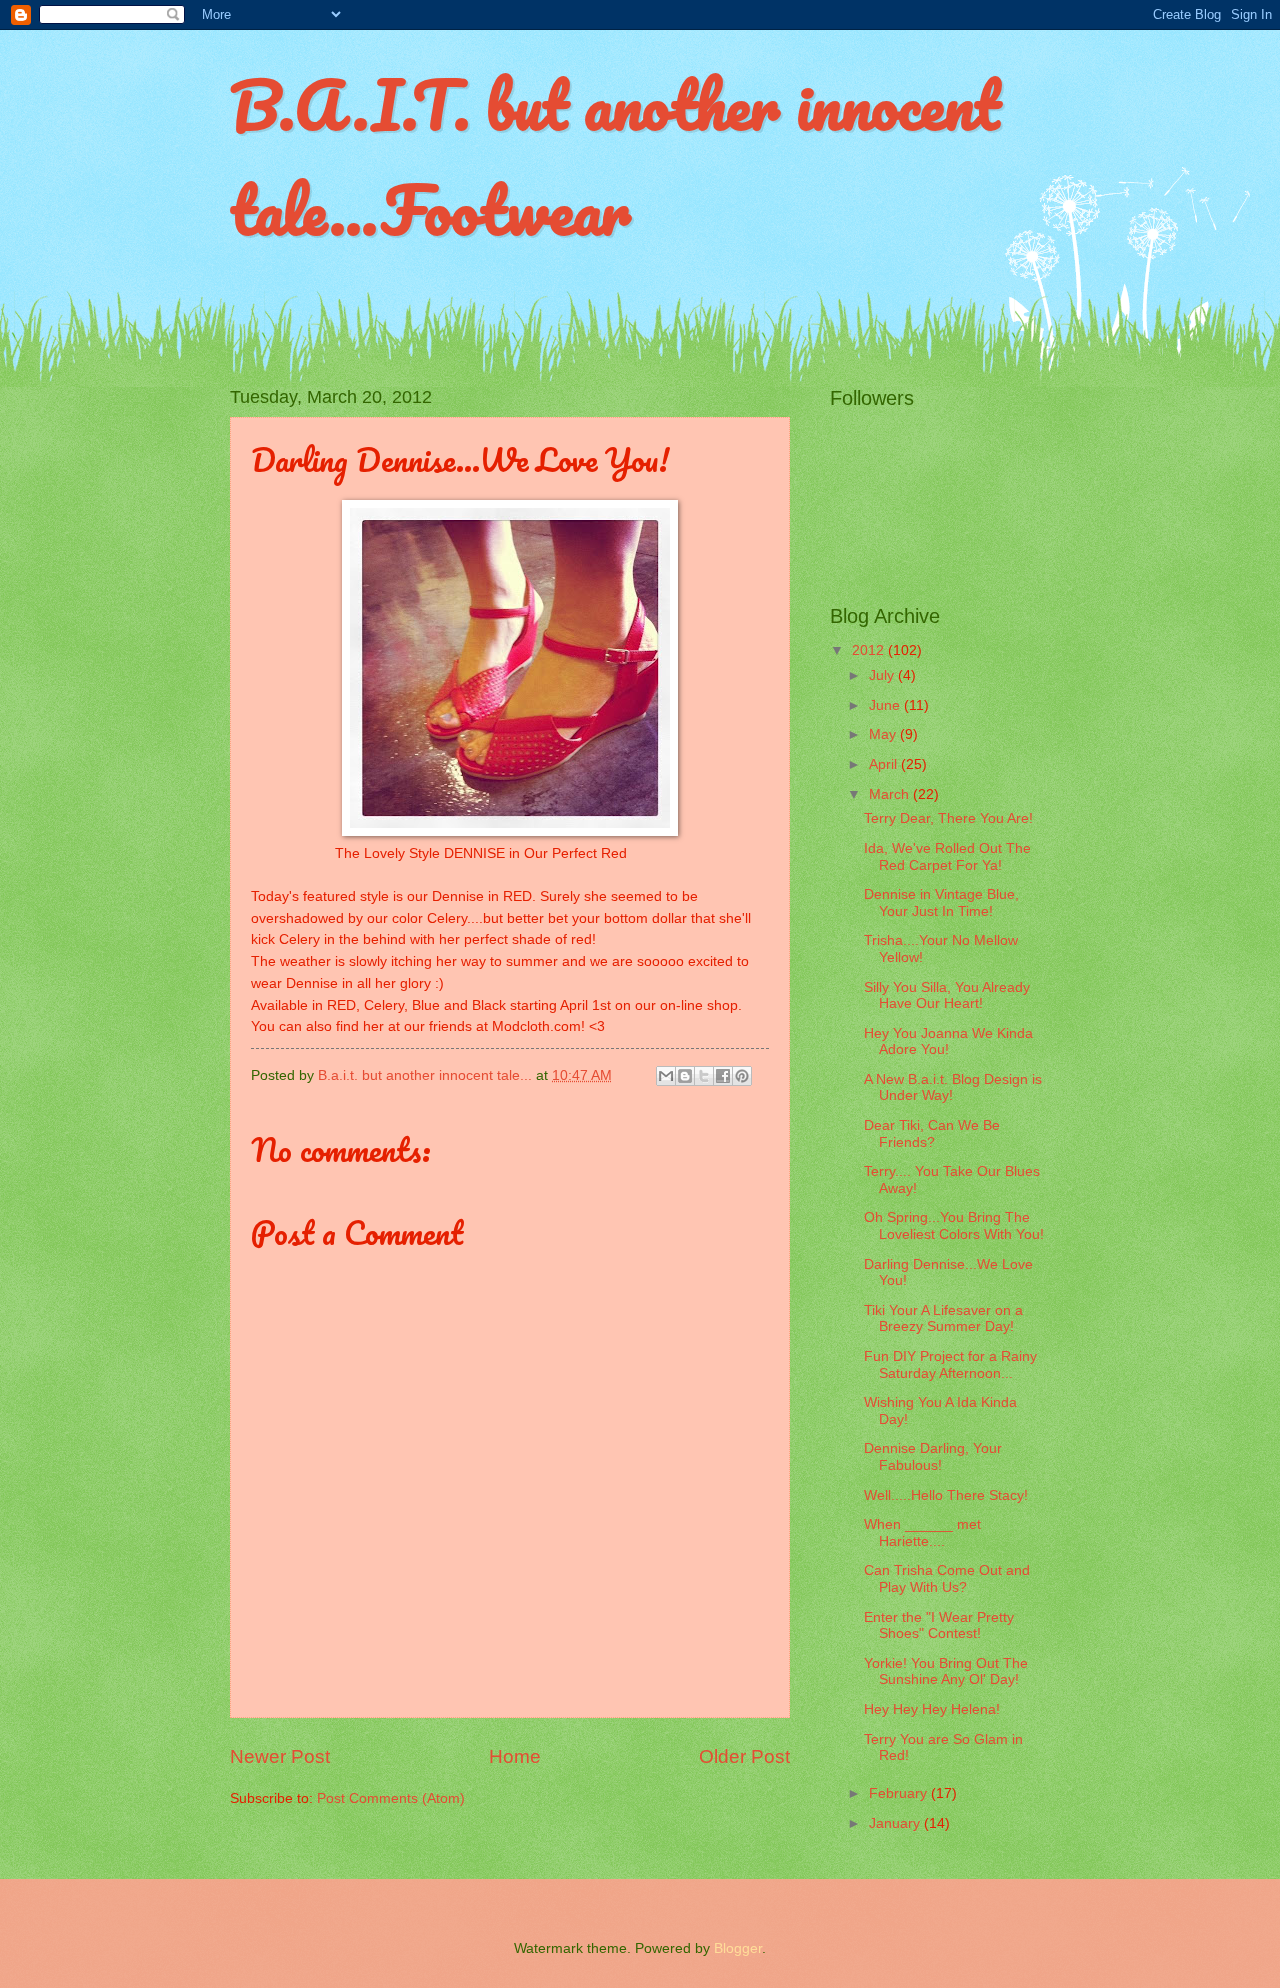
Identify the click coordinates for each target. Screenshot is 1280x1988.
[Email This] (666, 1076)
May (884, 734)
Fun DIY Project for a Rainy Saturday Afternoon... (950, 1365)
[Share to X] (704, 1076)
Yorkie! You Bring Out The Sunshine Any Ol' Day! (946, 1672)
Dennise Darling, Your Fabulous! (933, 1457)
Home (515, 1756)
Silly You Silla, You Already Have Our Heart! (947, 996)
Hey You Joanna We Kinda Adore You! (948, 1042)
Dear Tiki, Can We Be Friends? (932, 1134)
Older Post (744, 1756)
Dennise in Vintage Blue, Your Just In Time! (941, 903)
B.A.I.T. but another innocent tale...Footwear (615, 157)
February (900, 1793)
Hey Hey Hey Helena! (932, 1709)
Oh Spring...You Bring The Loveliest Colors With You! (954, 1226)
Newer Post (280, 1756)
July (883, 675)
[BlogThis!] (685, 1076)
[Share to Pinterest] (742, 1076)
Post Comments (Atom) (391, 1798)
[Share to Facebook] (723, 1076)
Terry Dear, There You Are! (948, 818)
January (896, 1823)
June (886, 705)
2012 (870, 650)
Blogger (738, 1948)
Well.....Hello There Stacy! (946, 1495)
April (885, 764)
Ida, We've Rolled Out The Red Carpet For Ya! (947, 857)
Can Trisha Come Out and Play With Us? (947, 1579)
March (891, 794)
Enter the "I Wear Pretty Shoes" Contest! (939, 1626)
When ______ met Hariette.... (922, 1533)
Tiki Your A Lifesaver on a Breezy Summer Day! (943, 1319)
